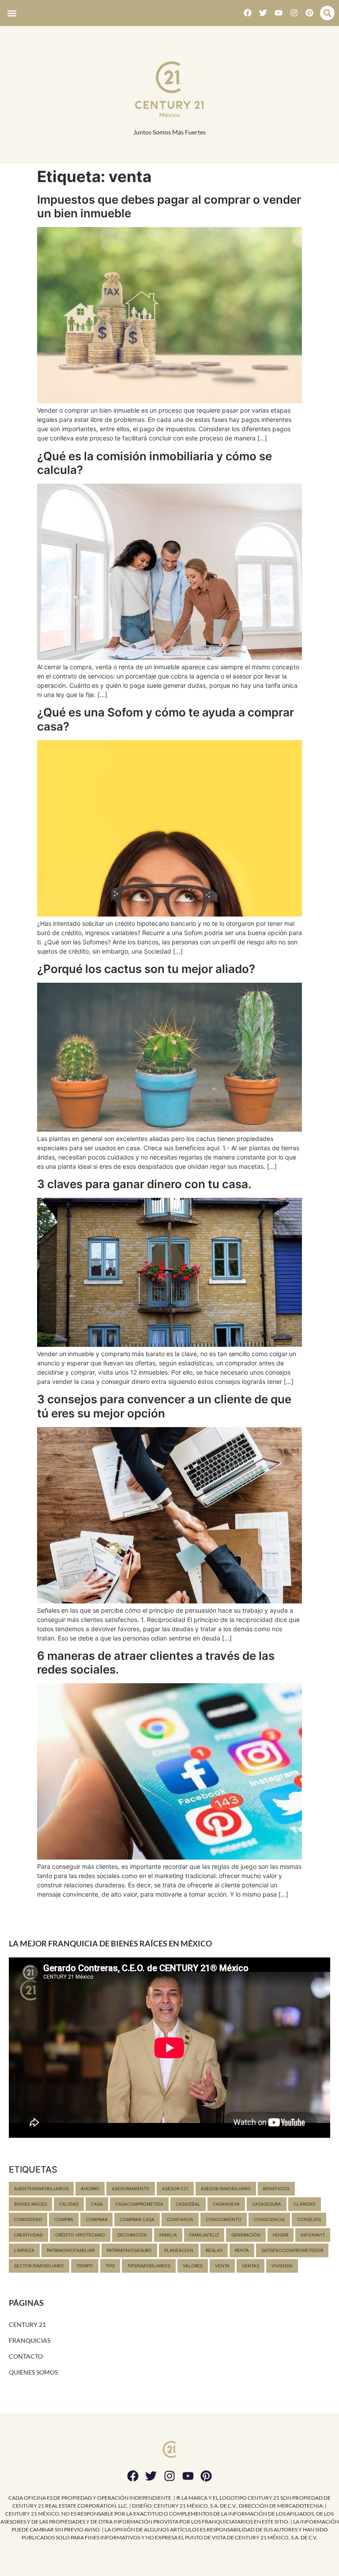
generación (246, 2235)
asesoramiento (131, 2188)
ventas (250, 2266)
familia (168, 2235)
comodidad (28, 2219)
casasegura (267, 2204)
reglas (214, 2250)
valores (193, 2266)
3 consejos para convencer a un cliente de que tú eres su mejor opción (164, 1406)
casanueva (226, 2204)
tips (110, 2266)
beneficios (276, 2188)
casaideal (188, 2204)
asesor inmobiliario (226, 2188)
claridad (305, 2204)
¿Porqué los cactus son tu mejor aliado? (146, 969)
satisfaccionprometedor (292, 2250)
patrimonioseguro (129, 2250)
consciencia (269, 2219)
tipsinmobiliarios (149, 2266)
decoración (132, 2235)
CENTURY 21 (27, 2324)
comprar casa (137, 2219)
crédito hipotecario (80, 2235)
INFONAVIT (313, 2235)
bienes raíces (30, 2204)
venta (222, 2266)
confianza (180, 2219)
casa (97, 2204)
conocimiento (224, 2219)
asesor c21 (175, 2188)
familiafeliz (204, 2235)
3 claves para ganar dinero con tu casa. (144, 1184)
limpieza (24, 2250)
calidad (69, 2204)
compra (64, 2219)
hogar (281, 2235)
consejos (309, 2219)
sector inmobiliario (39, 2266)
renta (242, 2250)
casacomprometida (139, 2204)
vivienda (282, 2266)
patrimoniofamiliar (71, 2250)
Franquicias (30, 2340)
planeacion (179, 2250)
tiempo (85, 2266)
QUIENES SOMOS (33, 2372)
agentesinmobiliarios (41, 2188)
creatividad (28, 2235)
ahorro (90, 2188)
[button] (12, 13)
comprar (96, 2219)
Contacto (26, 2356)
